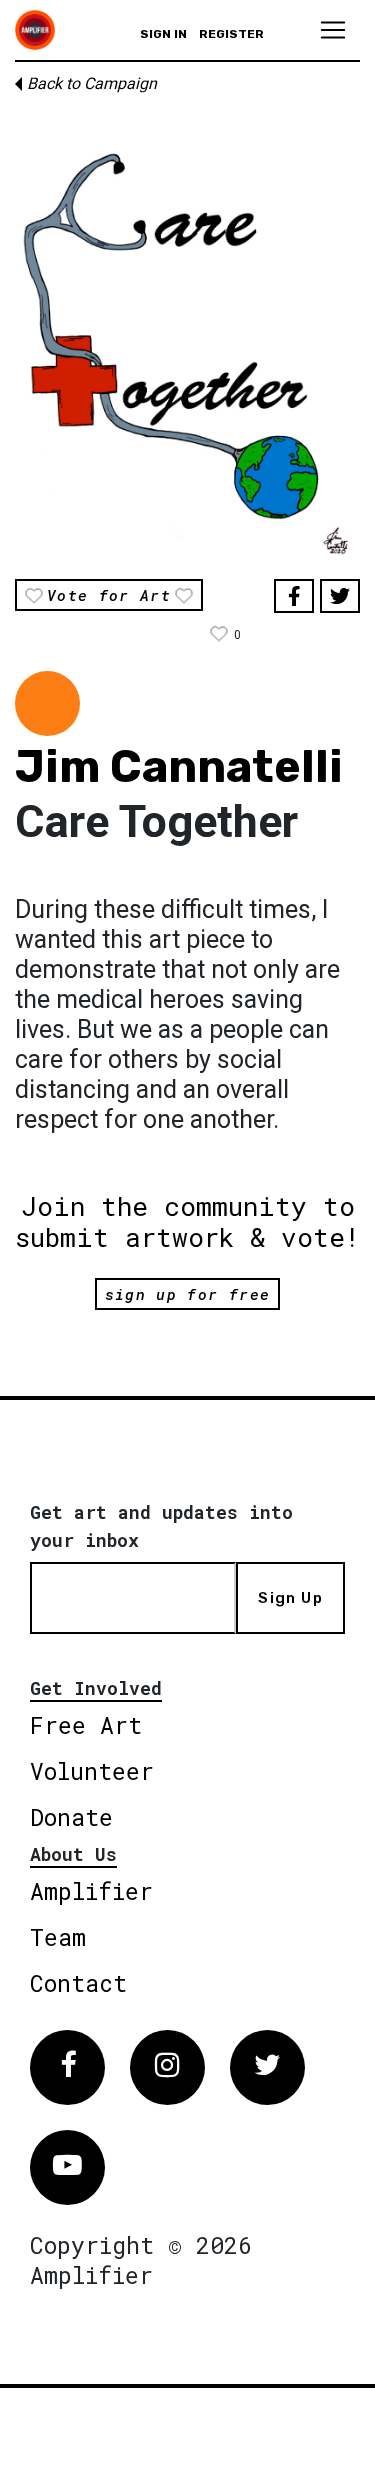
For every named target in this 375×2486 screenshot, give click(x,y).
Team (58, 1937)
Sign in (163, 34)
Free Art (86, 1725)
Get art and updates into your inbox (161, 1526)
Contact (78, 1983)
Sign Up (290, 1598)
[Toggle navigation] (333, 30)
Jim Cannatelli (179, 766)
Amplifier (91, 1891)
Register (231, 34)
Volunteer (92, 1771)
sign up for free (187, 1294)
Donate (71, 1817)
